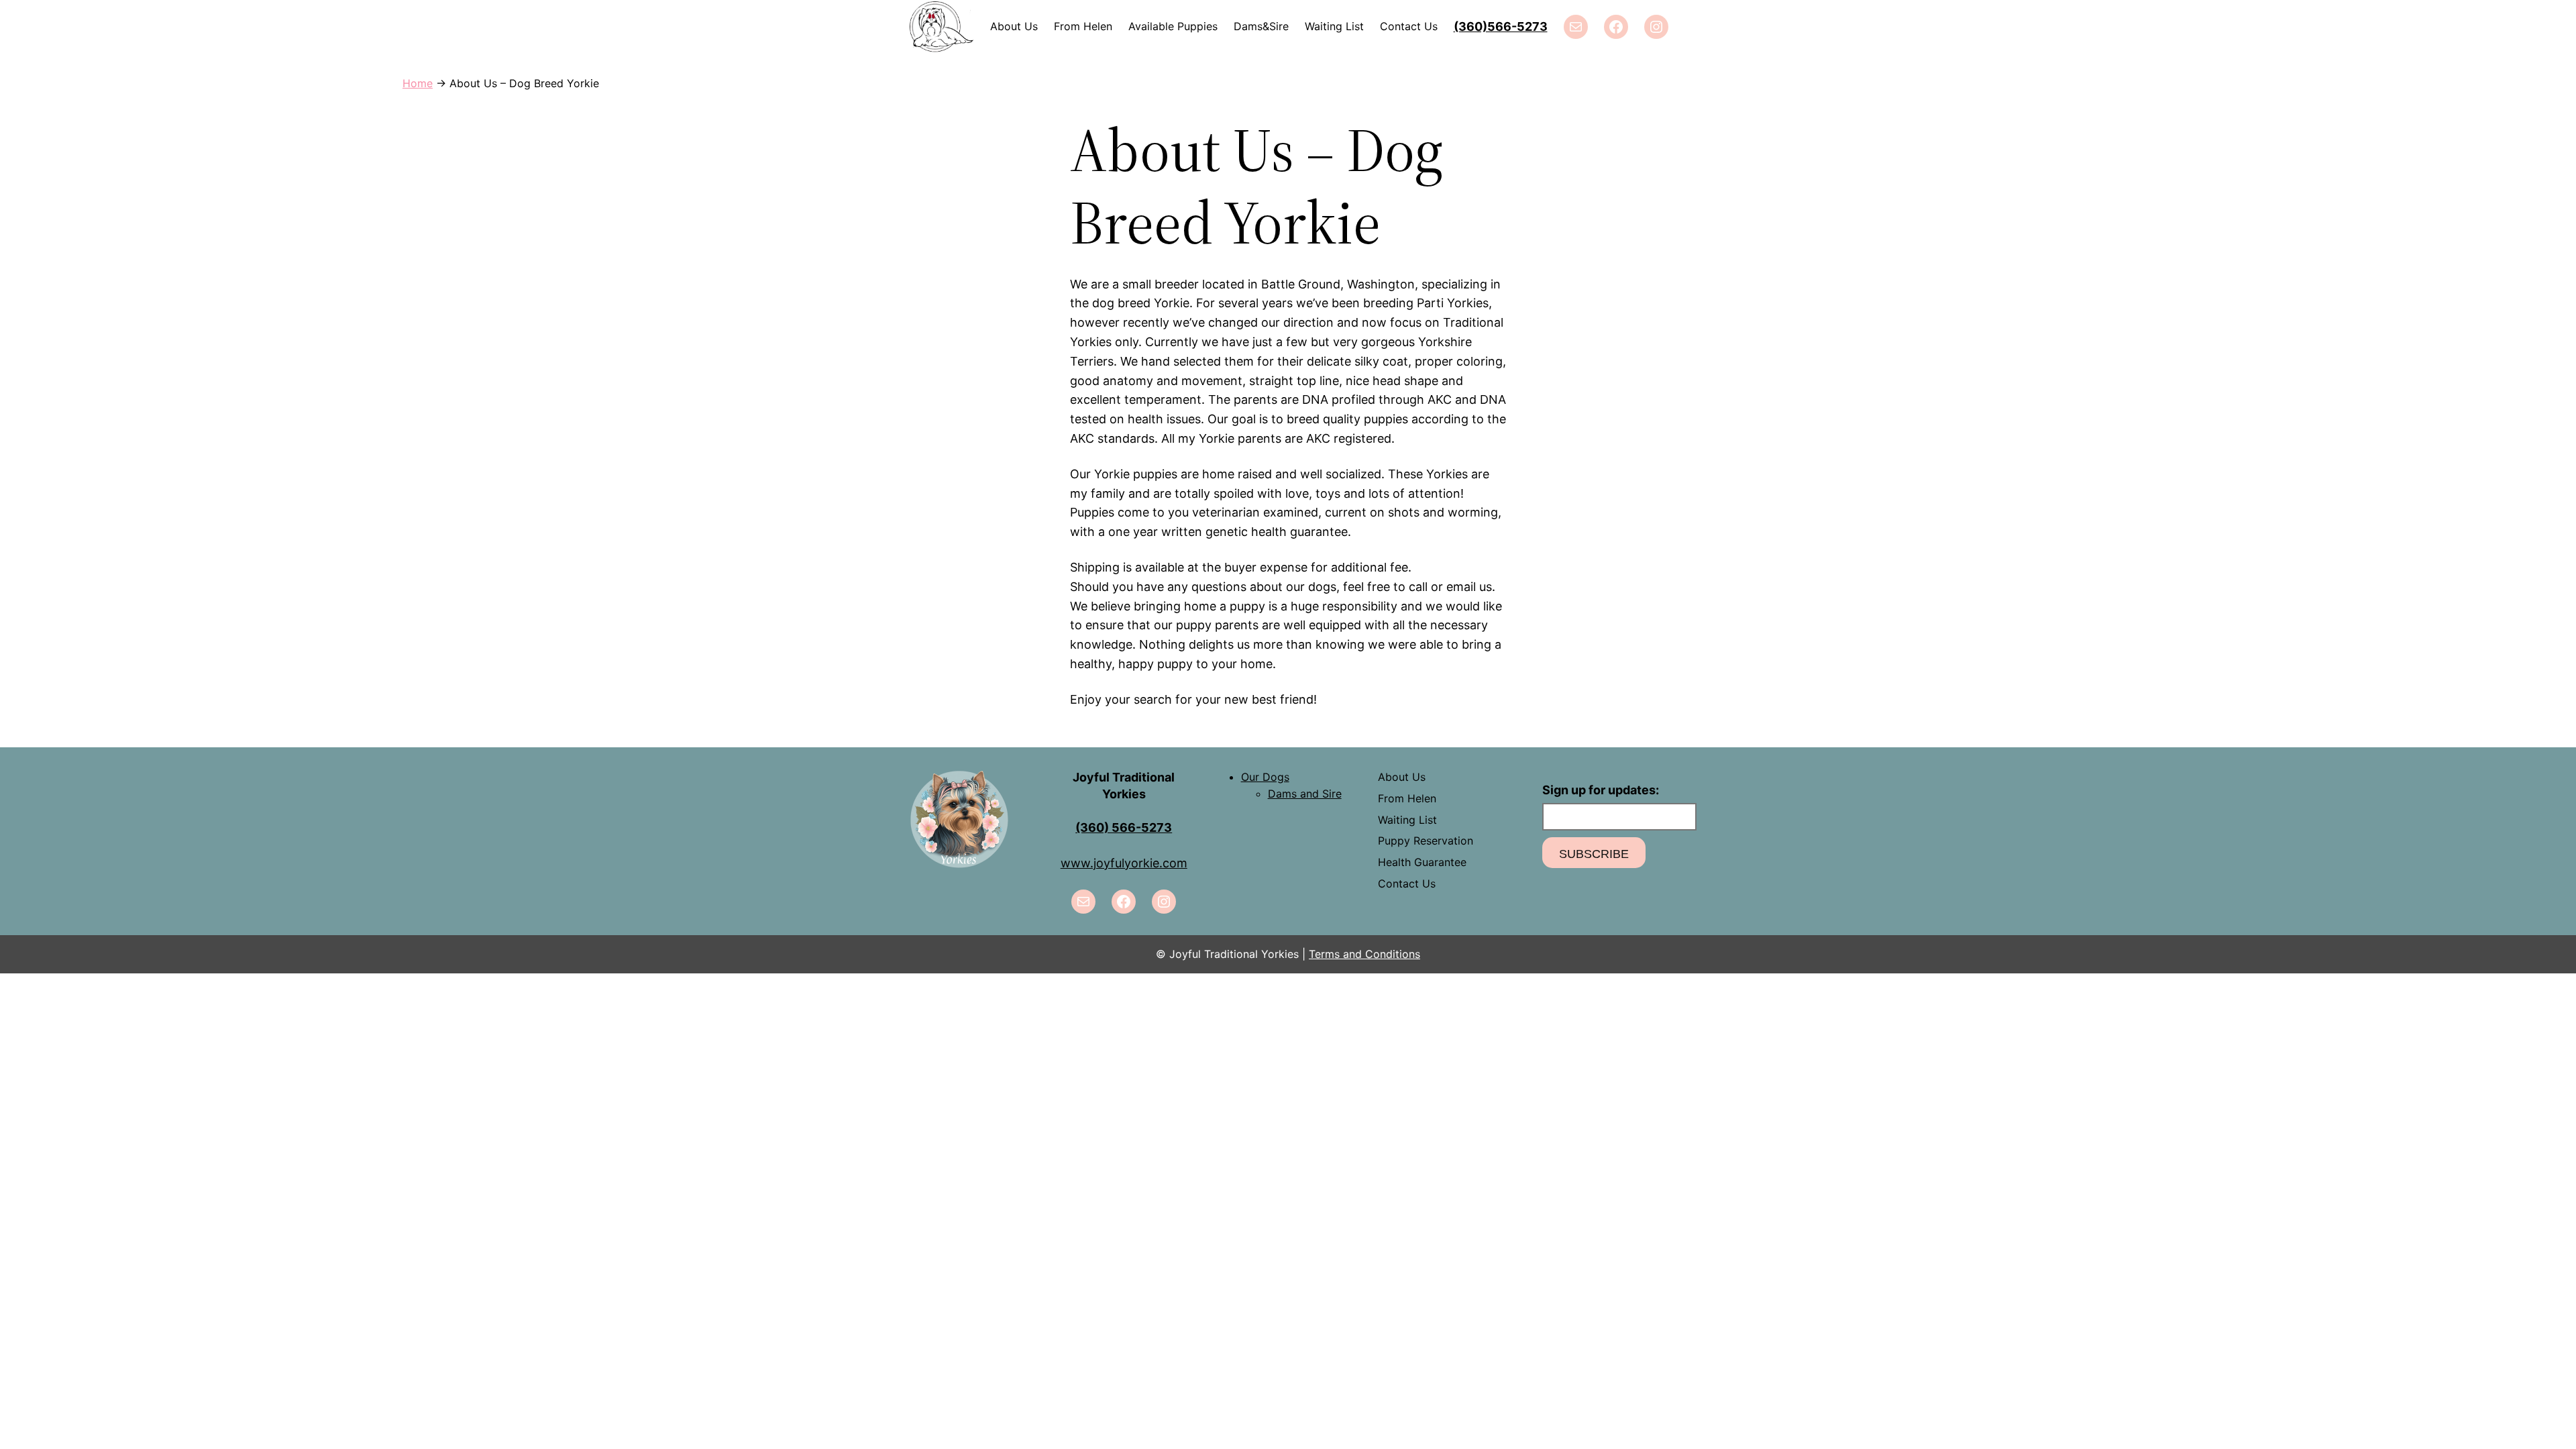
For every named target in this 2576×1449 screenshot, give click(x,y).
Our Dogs (1265, 777)
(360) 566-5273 (1124, 827)
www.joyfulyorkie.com (1124, 863)
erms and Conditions (1367, 954)
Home (418, 83)
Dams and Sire (1305, 794)
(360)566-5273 (1501, 26)
